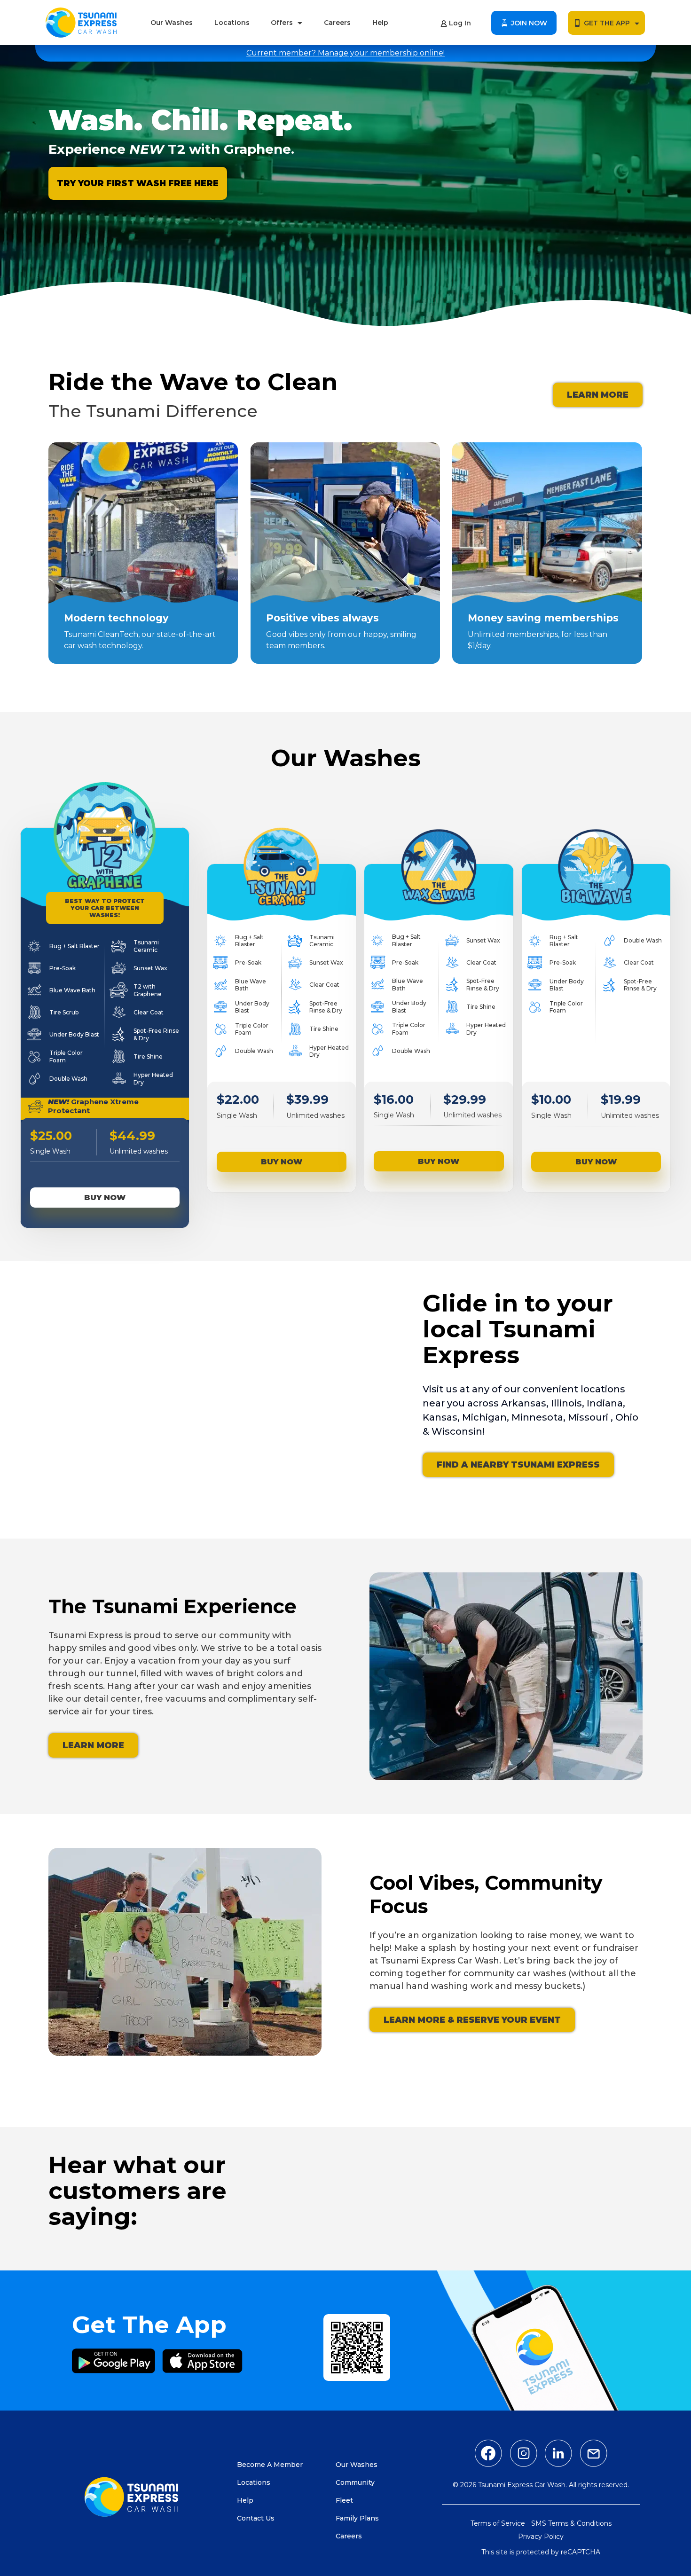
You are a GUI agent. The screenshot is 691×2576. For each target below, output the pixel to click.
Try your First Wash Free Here (138, 183)
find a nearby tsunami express (518, 1465)
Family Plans (357, 2518)
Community (355, 2482)
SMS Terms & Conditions (571, 2523)
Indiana (605, 1403)
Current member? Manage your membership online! (345, 53)
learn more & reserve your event (472, 2020)
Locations (232, 23)
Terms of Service (498, 2523)
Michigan (484, 1417)
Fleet (344, 2500)
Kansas (440, 1417)
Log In (460, 23)
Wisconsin (457, 1431)
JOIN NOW (529, 23)
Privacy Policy (541, 2537)
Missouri (589, 1417)
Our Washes (172, 23)
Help (380, 23)
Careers (337, 23)
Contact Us (256, 2518)
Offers (282, 23)
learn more (93, 1745)
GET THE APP (607, 23)
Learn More (598, 395)
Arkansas (524, 1403)
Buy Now (105, 1198)
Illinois (566, 1403)
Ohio (627, 1417)
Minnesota (537, 1417)
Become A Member (270, 2465)
